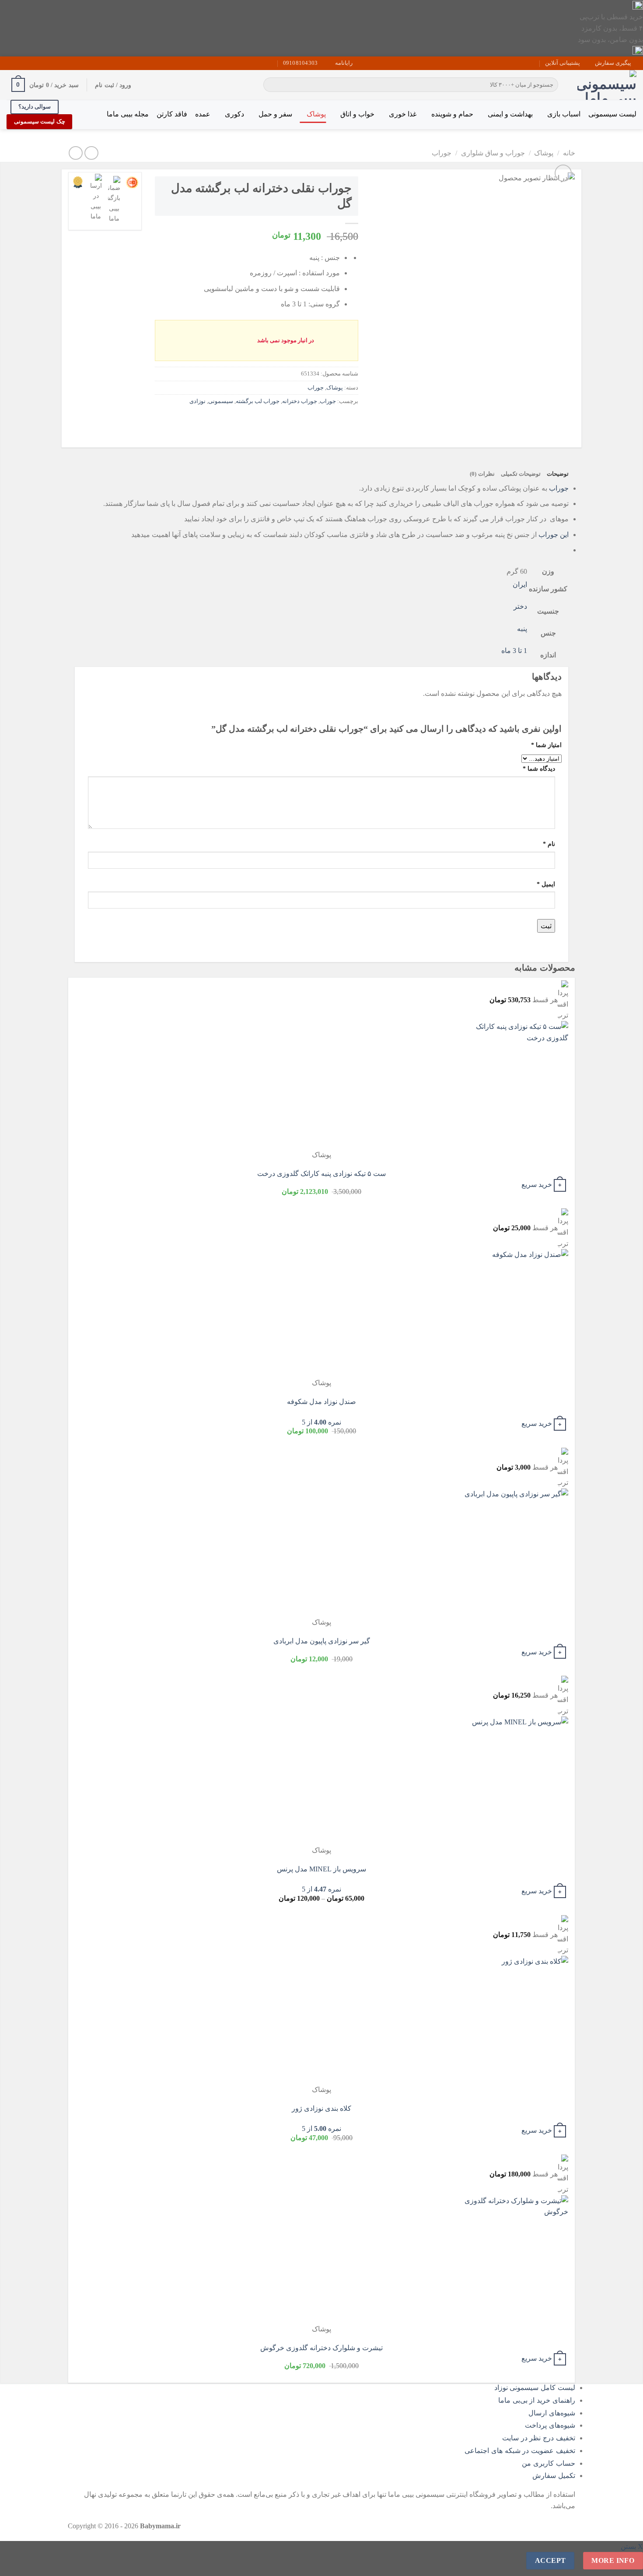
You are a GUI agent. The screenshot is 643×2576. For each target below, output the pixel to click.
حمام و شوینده (452, 114)
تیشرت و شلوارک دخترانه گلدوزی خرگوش (321, 2348)
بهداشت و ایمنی (510, 114)
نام (549, 844)
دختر (520, 606)
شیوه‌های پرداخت (550, 2425)
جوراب (442, 153)
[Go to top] (625, 2564)
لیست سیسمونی (612, 114)
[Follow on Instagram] (36, 63)
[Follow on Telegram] (11, 63)
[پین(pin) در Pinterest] (303, 421)
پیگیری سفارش (613, 63)
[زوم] (563, 173)
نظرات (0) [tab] (482, 474)
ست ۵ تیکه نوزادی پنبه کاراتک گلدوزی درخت (321, 1174)
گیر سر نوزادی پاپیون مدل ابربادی (322, 1641)
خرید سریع (537, 1184)
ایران (520, 584)
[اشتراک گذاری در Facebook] (350, 421)
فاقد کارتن (172, 114)
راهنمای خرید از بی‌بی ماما (537, 2400)
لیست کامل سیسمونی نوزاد (535, 2388)
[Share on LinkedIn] (287, 421)
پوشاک (316, 114)
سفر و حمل (275, 114)
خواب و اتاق (357, 114)
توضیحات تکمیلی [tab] (521, 474)
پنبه (522, 629)
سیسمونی (221, 401)
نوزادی (197, 401)
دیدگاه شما (539, 769)
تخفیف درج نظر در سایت (539, 2438)
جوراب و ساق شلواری (493, 153)
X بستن (632, 2546)
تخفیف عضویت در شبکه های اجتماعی (520, 2451)
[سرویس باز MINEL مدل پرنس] (514, 1781)
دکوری (234, 114)
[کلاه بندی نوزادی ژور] (514, 2020)
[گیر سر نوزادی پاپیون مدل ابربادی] (514, 1553)
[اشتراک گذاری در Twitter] (334, 421)
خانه (569, 153)
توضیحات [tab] (558, 474)
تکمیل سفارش (554, 2476)
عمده (203, 114)
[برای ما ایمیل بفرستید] (28, 63)
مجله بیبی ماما (128, 114)
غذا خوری (403, 114)
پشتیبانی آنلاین (563, 63)
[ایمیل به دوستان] (319, 421)
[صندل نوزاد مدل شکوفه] (514, 1313)
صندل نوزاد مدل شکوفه (321, 1402)
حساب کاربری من (549, 2463)
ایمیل (546, 884)
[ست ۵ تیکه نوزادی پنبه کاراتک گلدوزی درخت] (514, 1085)
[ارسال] (271, 85)
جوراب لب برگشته (258, 401)
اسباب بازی (564, 114)
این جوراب (554, 535)
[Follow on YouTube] (19, 63)
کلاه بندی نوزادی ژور (321, 2108)
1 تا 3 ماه (514, 651)
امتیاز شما (546, 745)
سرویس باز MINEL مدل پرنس (321, 1869)
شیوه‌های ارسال (552, 2413)
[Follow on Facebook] (44, 63)
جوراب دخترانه (300, 401)
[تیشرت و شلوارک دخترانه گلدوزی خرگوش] (514, 2259)
